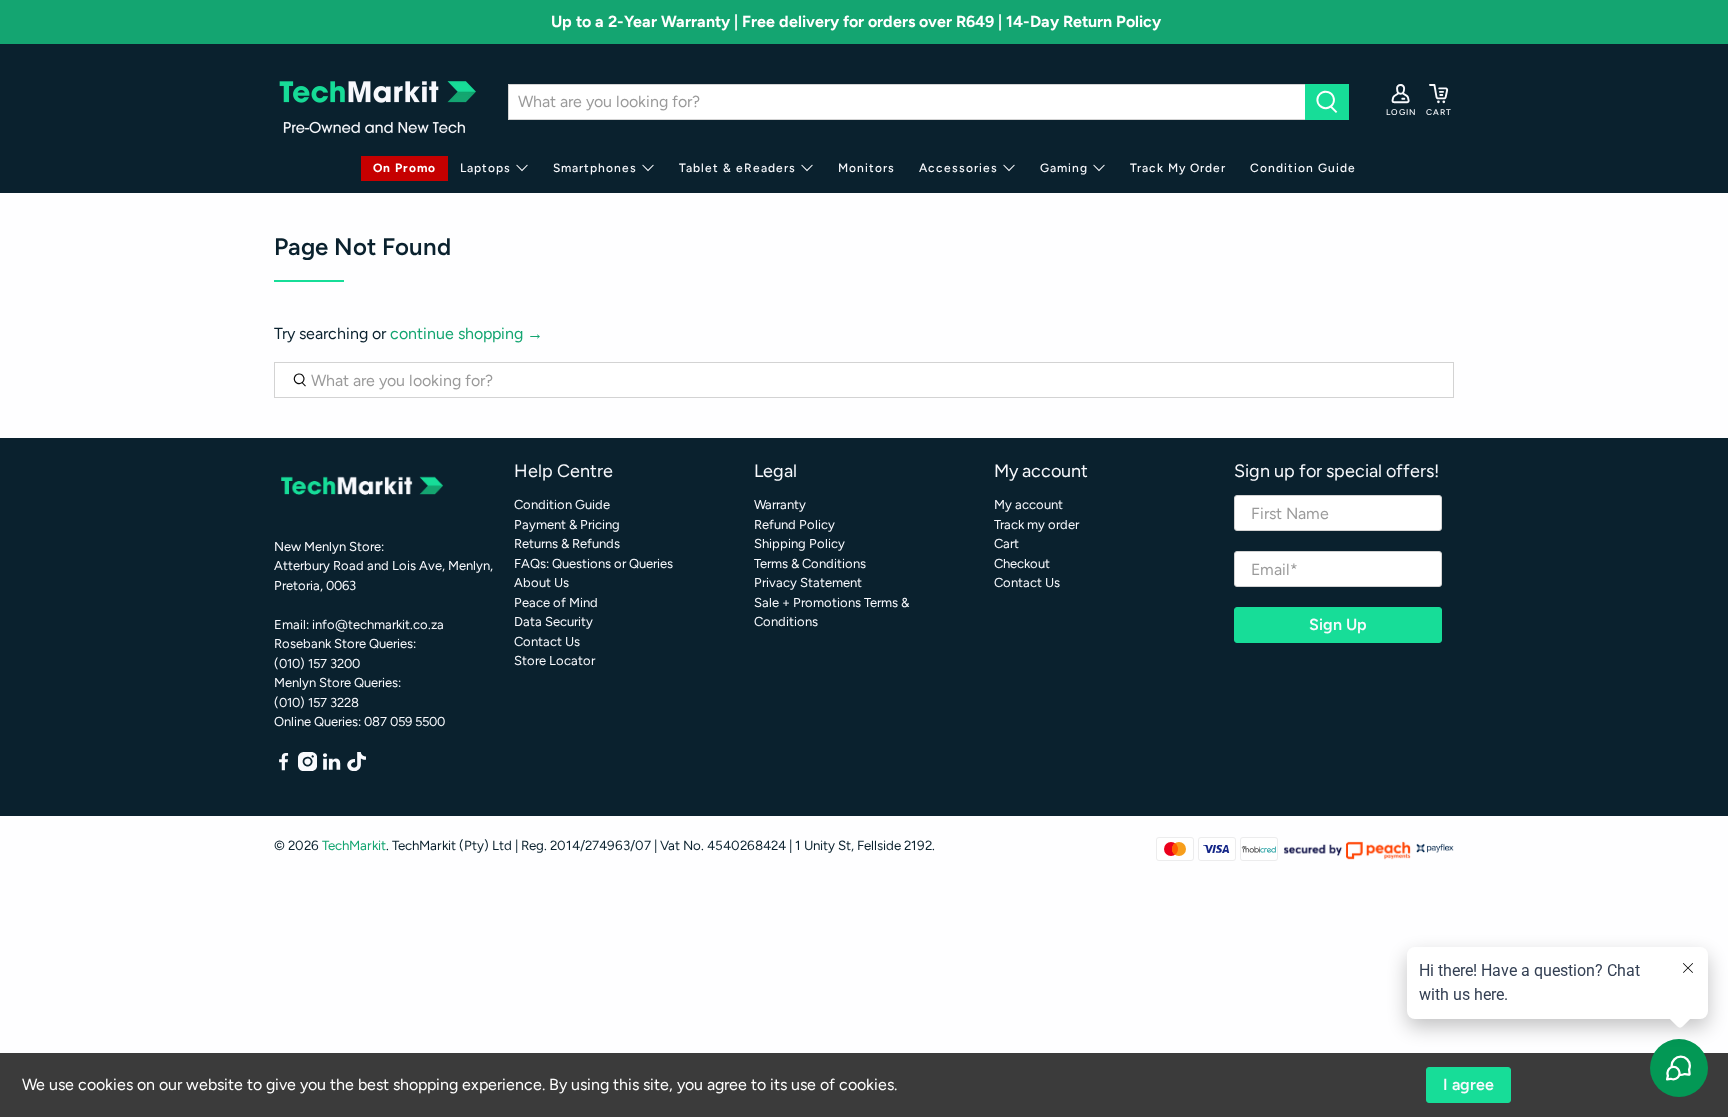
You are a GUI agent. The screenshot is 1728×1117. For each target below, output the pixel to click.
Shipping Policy (799, 543)
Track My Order (1178, 168)
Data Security (553, 621)
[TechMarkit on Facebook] (283, 766)
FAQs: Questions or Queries (593, 563)
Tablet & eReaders (737, 168)
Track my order (1036, 524)
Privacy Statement (808, 582)
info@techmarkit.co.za (378, 624)
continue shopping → (466, 333)
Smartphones (595, 168)
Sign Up (1338, 624)
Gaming (1064, 168)
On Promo (404, 168)
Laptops (485, 168)
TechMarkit (354, 845)
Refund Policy (794, 524)
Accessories (958, 168)
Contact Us (547, 641)
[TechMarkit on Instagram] (307, 766)
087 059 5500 (404, 721)
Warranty (780, 504)
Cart (1006, 543)
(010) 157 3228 (316, 702)
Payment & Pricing (567, 524)
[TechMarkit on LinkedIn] (331, 766)
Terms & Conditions (810, 563)
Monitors (866, 168)
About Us (541, 582)
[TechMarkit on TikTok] (356, 766)
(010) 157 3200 (317, 663)
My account (1028, 504)
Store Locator (554, 660)
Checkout (1022, 563)
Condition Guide (1303, 168)
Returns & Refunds (567, 543)
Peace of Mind (556, 602)
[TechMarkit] (376, 101)
